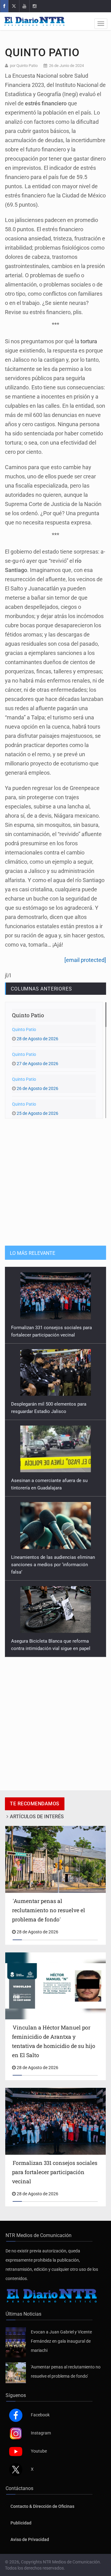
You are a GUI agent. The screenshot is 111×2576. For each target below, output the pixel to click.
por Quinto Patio (24, 66)
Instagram (41, 2433)
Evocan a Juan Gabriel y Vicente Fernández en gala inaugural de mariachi (61, 2341)
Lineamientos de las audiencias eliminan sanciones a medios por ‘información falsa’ (53, 1488)
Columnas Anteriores (41, 989)
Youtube (39, 2451)
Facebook (40, 2415)
